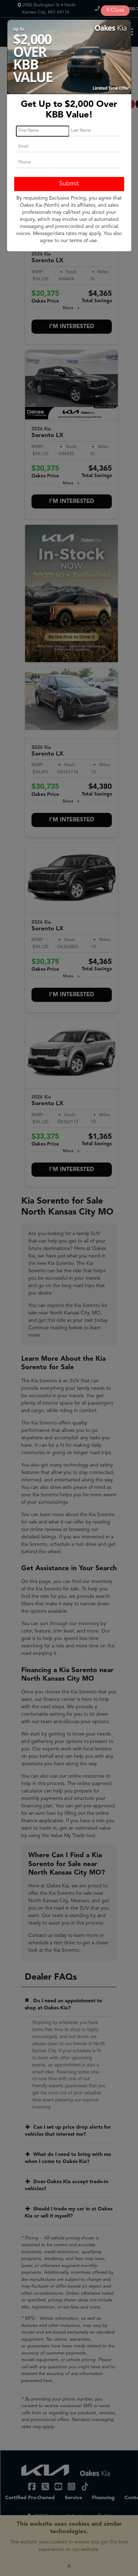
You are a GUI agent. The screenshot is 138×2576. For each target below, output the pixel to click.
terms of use (83, 241)
